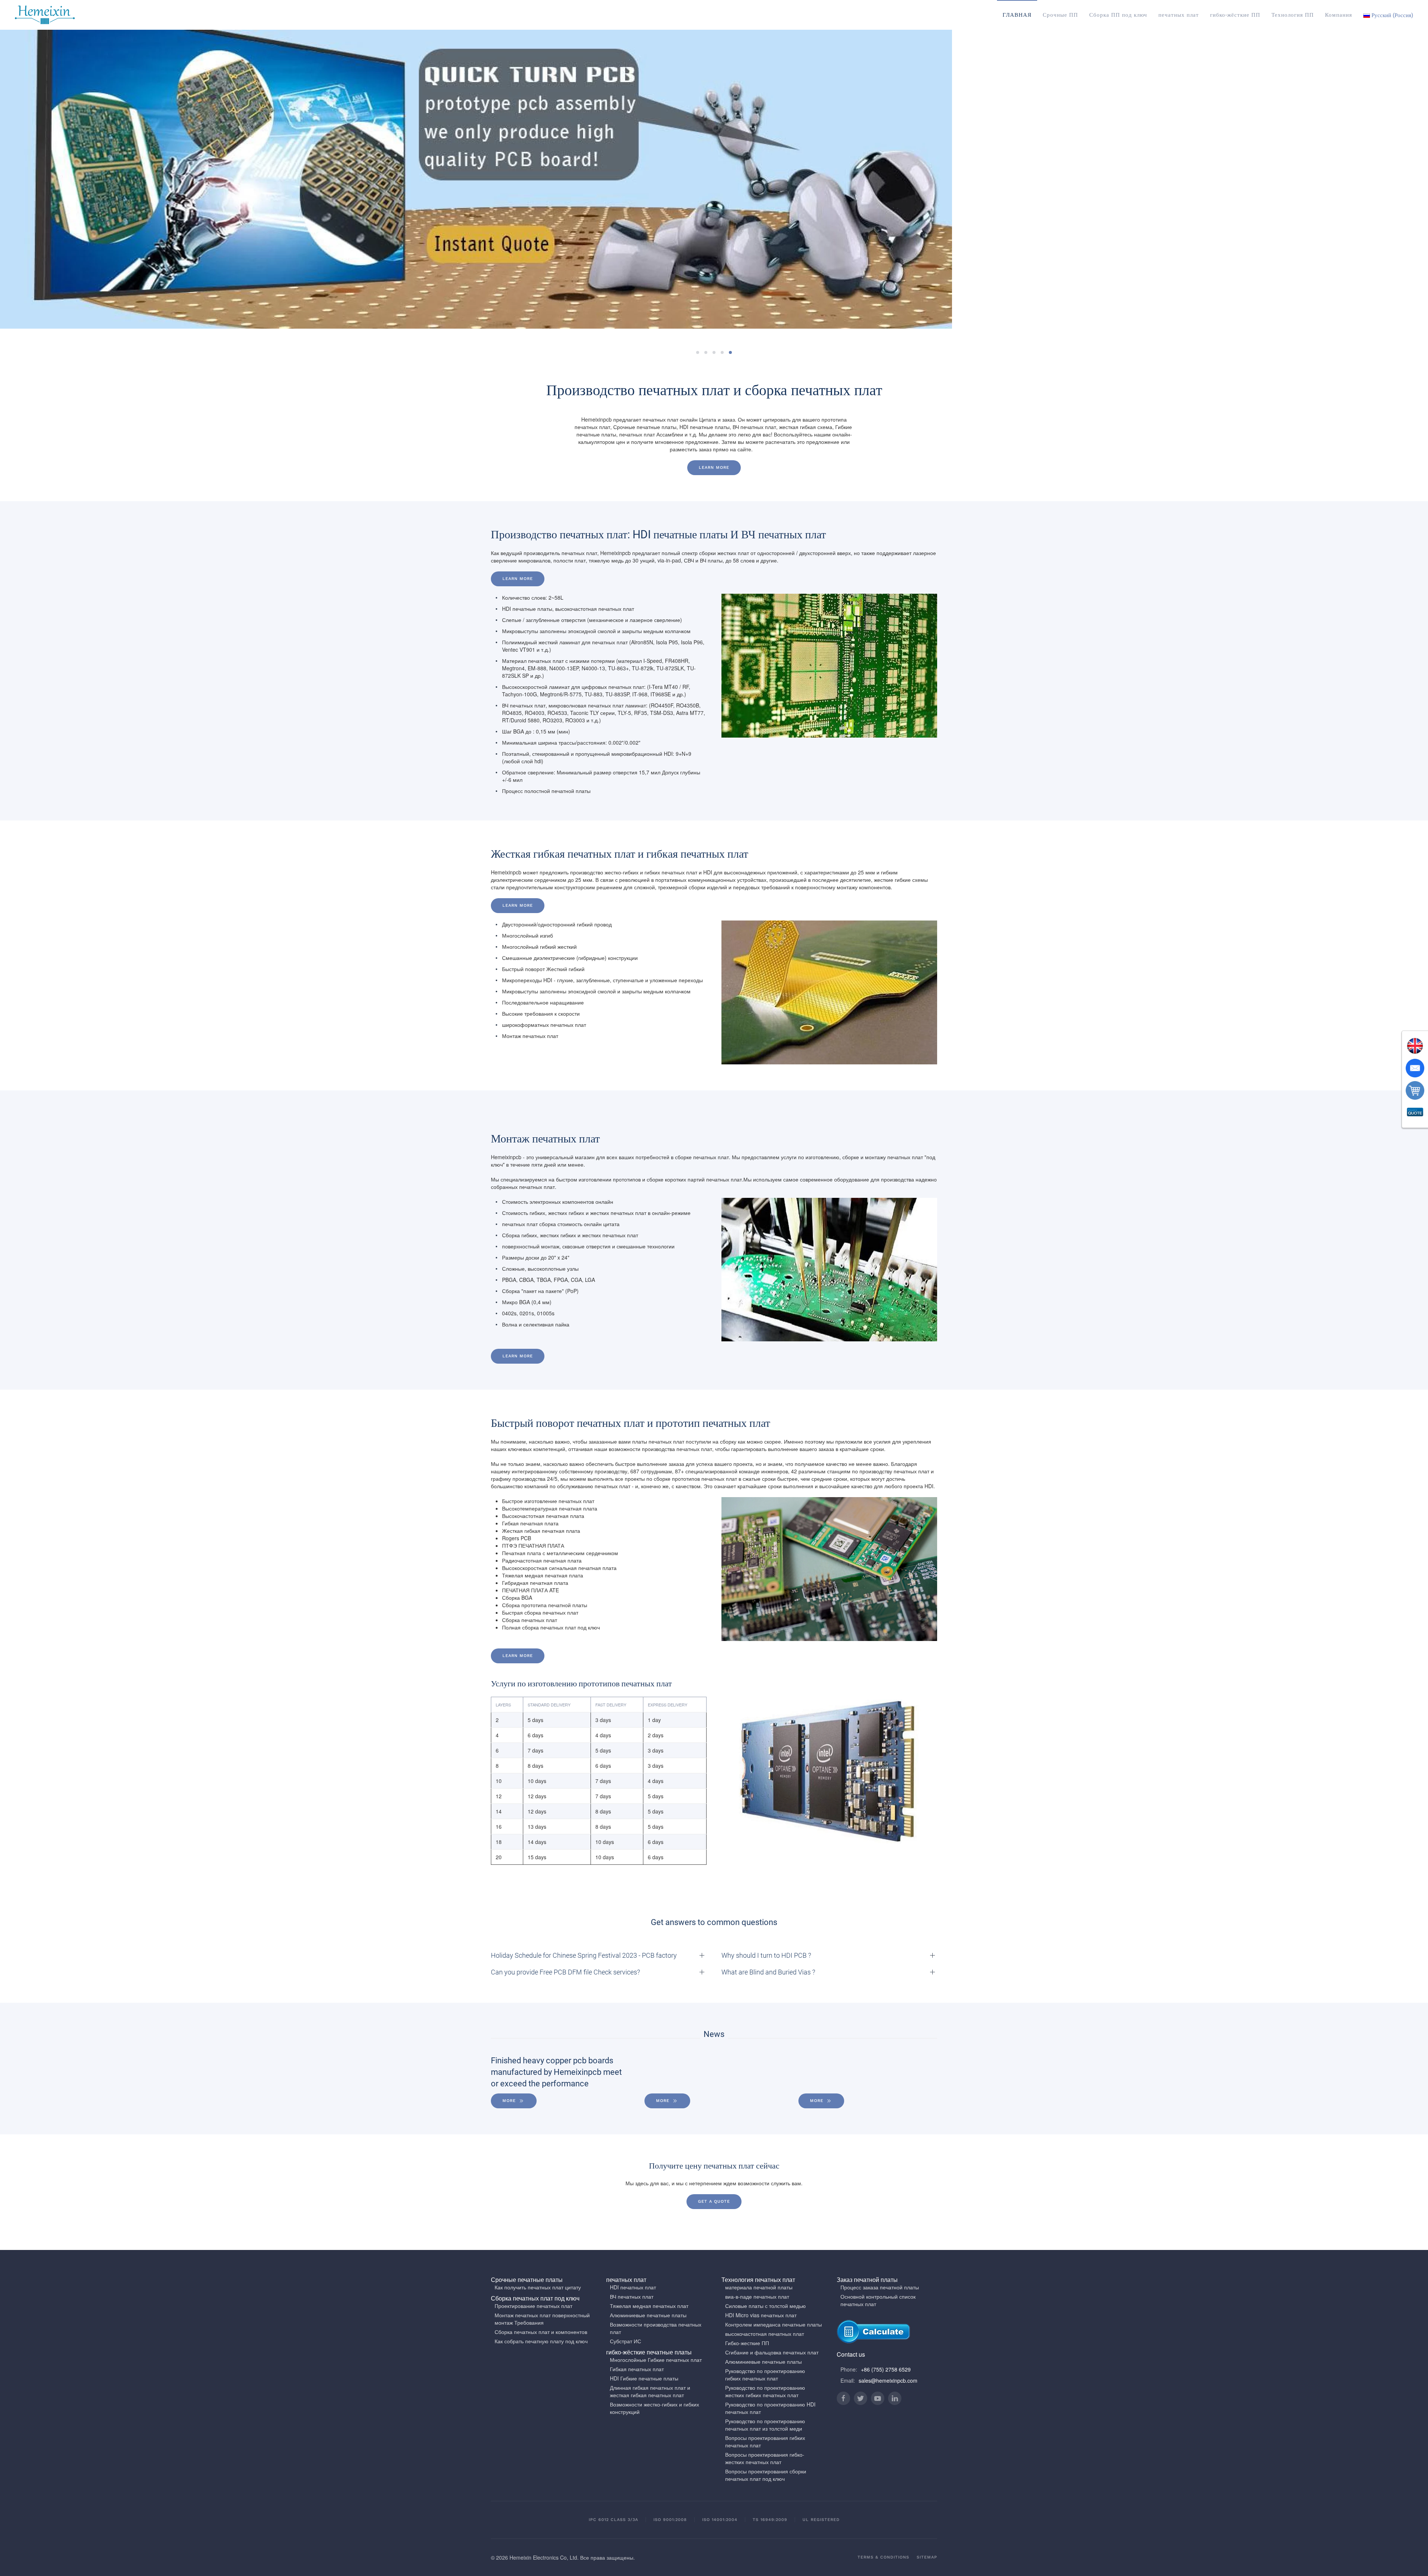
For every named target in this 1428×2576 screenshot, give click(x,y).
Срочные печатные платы (527, 2280)
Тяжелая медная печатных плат (649, 2306)
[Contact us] (1415, 1068)
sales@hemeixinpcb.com (888, 2380)
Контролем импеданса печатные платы (773, 2324)
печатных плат (1179, 15)
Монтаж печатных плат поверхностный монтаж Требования (542, 2319)
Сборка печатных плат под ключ (535, 2298)
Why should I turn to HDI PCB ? (766, 1955)
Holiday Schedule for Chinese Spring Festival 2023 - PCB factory (584, 1955)
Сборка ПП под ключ (1118, 15)
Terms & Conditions (883, 2557)
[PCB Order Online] (1415, 1090)
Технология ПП (1293, 15)
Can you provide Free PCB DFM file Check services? (565, 1972)
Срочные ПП (1060, 15)
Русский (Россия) (1392, 15)
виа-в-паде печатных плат (757, 2296)
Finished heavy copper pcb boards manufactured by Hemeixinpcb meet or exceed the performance (556, 2072)
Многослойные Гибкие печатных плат (656, 2360)
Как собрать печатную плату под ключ (541, 2341)
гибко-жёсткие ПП (1235, 15)
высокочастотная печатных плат (765, 2334)
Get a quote (714, 2201)
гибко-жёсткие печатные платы (649, 2352)
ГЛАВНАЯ (1017, 15)
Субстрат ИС (625, 2341)
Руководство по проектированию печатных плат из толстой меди (765, 2425)
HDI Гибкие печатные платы (644, 2378)
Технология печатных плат (758, 2280)
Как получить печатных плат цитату (538, 2287)
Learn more (714, 468)
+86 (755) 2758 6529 (886, 2369)
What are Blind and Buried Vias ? (768, 1972)
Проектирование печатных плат (533, 2306)
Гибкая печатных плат (637, 2369)
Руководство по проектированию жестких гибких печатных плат (765, 2391)
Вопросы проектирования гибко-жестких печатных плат (765, 2458)
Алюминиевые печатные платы (648, 2315)
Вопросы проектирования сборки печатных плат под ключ (766, 2475)
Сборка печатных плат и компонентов (541, 2332)
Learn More (518, 579)
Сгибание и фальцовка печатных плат (772, 2352)
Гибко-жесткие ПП (747, 2343)
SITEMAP (927, 2557)
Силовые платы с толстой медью (766, 2306)
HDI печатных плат (633, 2287)
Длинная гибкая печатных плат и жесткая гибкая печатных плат (650, 2391)
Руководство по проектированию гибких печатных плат (765, 2375)
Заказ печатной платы (867, 2280)
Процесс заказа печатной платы (880, 2287)
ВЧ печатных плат (632, 2296)
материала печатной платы (759, 2287)
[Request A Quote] (1415, 1113)
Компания (1339, 15)
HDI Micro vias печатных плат (761, 2315)
